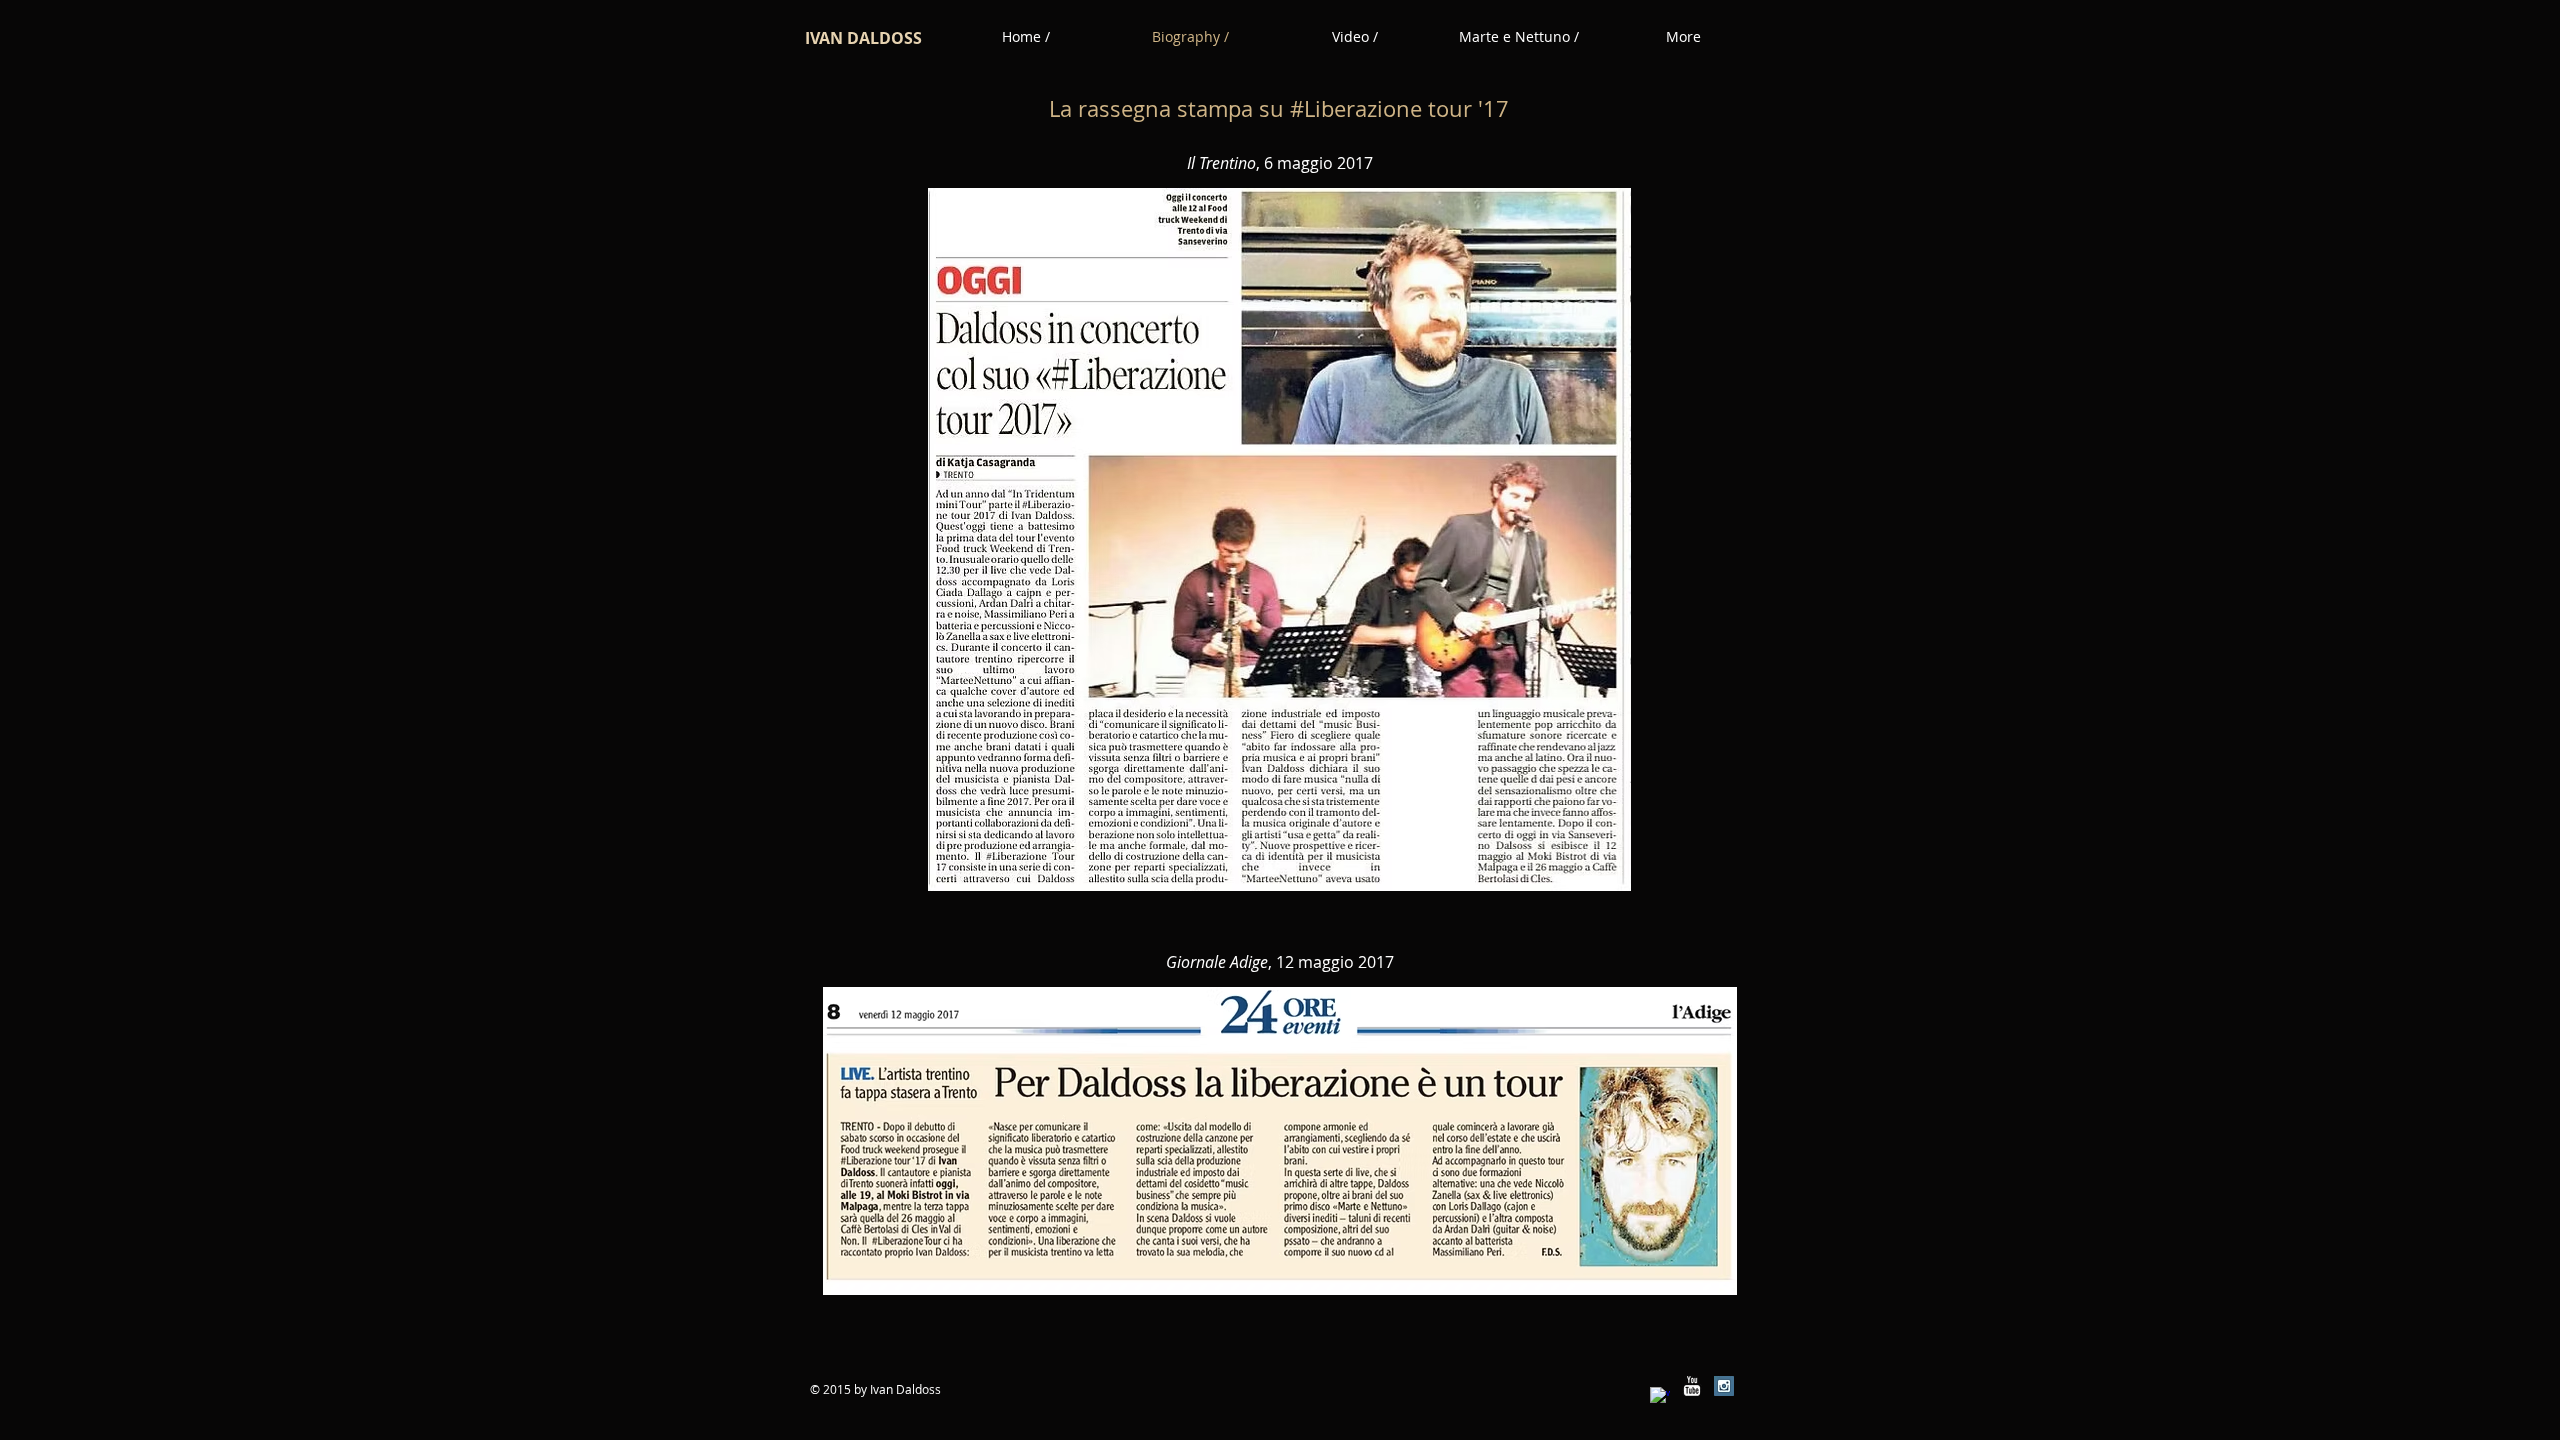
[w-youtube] (1692, 1386)
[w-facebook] (1660, 1397)
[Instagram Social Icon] (1724, 1386)
